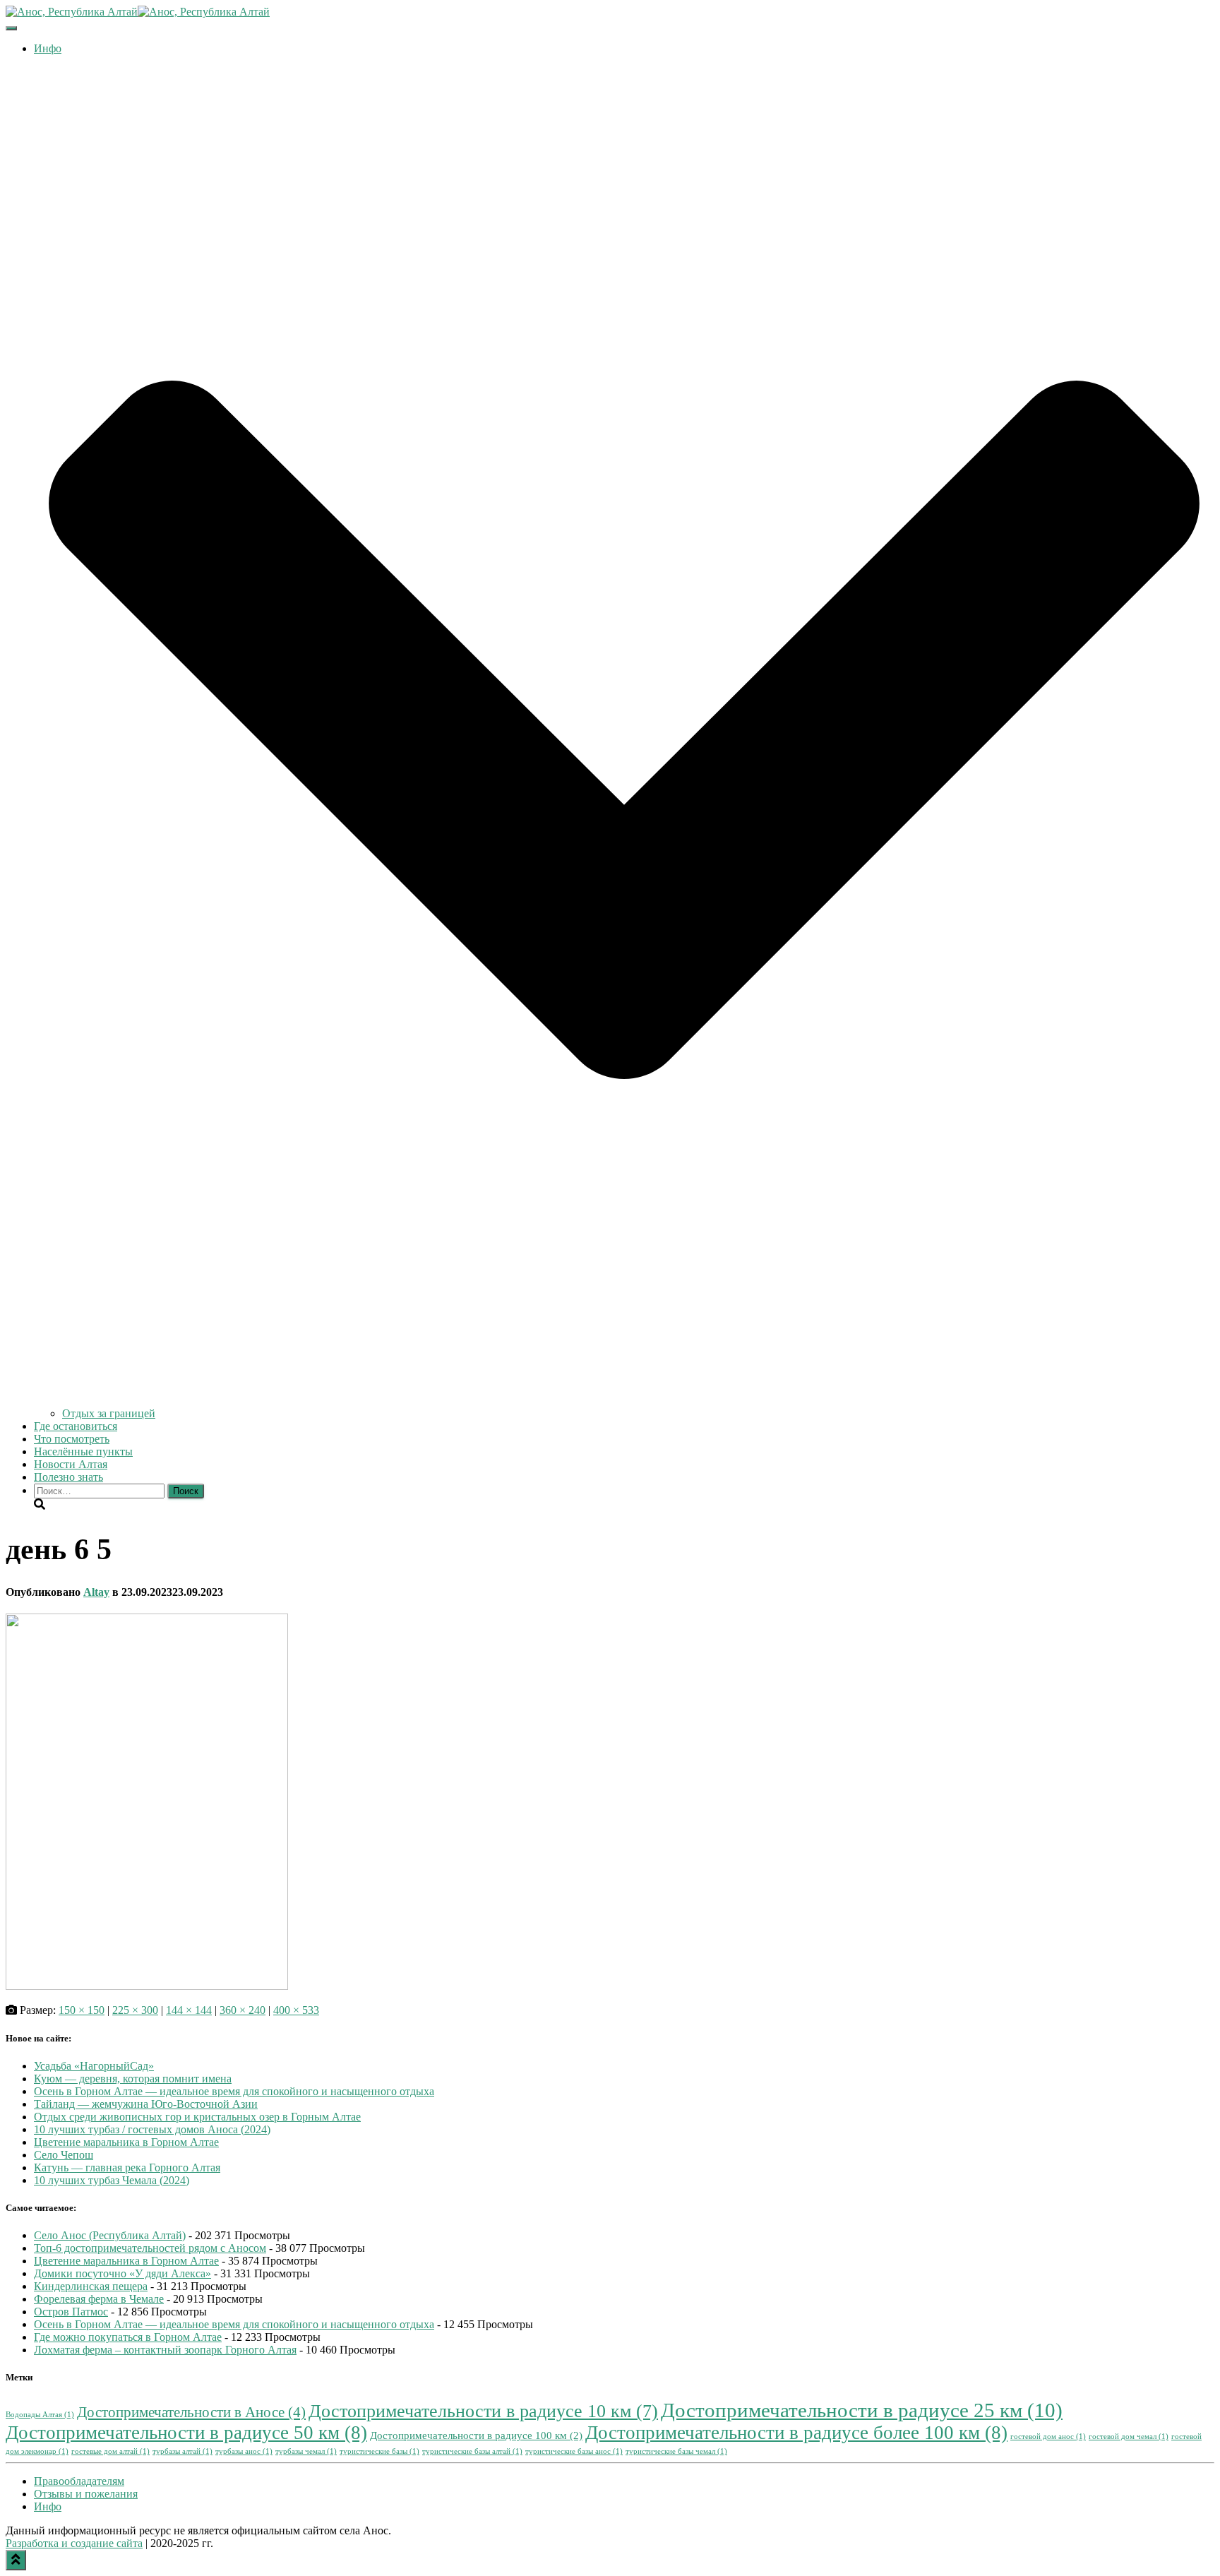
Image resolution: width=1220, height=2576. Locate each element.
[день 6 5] (147, 1986)
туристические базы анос (574, 2451)
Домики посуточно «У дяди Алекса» (122, 2273)
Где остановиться (76, 1426)
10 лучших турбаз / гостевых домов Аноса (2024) (152, 2129)
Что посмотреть (72, 1439)
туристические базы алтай (472, 2451)
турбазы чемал (306, 2451)
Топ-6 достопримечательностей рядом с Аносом (150, 2248)
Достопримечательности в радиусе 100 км (476, 2435)
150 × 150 (82, 2010)
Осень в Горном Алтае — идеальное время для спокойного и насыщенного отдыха (234, 2091)
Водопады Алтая (40, 2415)
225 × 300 (135, 2010)
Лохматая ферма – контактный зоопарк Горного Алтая (165, 2350)
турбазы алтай (183, 2451)
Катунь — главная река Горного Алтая (127, 2167)
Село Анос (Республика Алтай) (110, 2235)
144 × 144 (189, 2010)
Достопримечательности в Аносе (191, 2412)
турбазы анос (244, 2451)
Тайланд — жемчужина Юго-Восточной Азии (146, 2104)
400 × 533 (296, 2010)
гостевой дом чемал (1129, 2437)
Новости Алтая (71, 1464)
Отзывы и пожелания (86, 2494)
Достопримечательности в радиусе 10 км (483, 2411)
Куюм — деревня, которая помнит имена (133, 2079)
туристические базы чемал (676, 2451)
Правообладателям (79, 2481)
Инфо (48, 2506)
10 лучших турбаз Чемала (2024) (112, 2180)
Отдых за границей (109, 1413)
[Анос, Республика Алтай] (138, 12)
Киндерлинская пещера (91, 2286)
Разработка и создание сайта (74, 2543)
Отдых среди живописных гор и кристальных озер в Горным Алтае (197, 2117)
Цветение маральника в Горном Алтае (126, 2142)
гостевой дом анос (1048, 2437)
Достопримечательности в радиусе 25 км (862, 2410)
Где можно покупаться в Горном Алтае (128, 2337)
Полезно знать (68, 1477)
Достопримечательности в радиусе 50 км (186, 2433)
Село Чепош (64, 2155)
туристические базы (379, 2451)
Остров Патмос (71, 2312)
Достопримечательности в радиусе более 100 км (796, 2433)
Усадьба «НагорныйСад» (94, 2066)
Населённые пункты (83, 1451)
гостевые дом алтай (110, 2451)
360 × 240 (243, 2010)
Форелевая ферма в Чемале (99, 2299)
